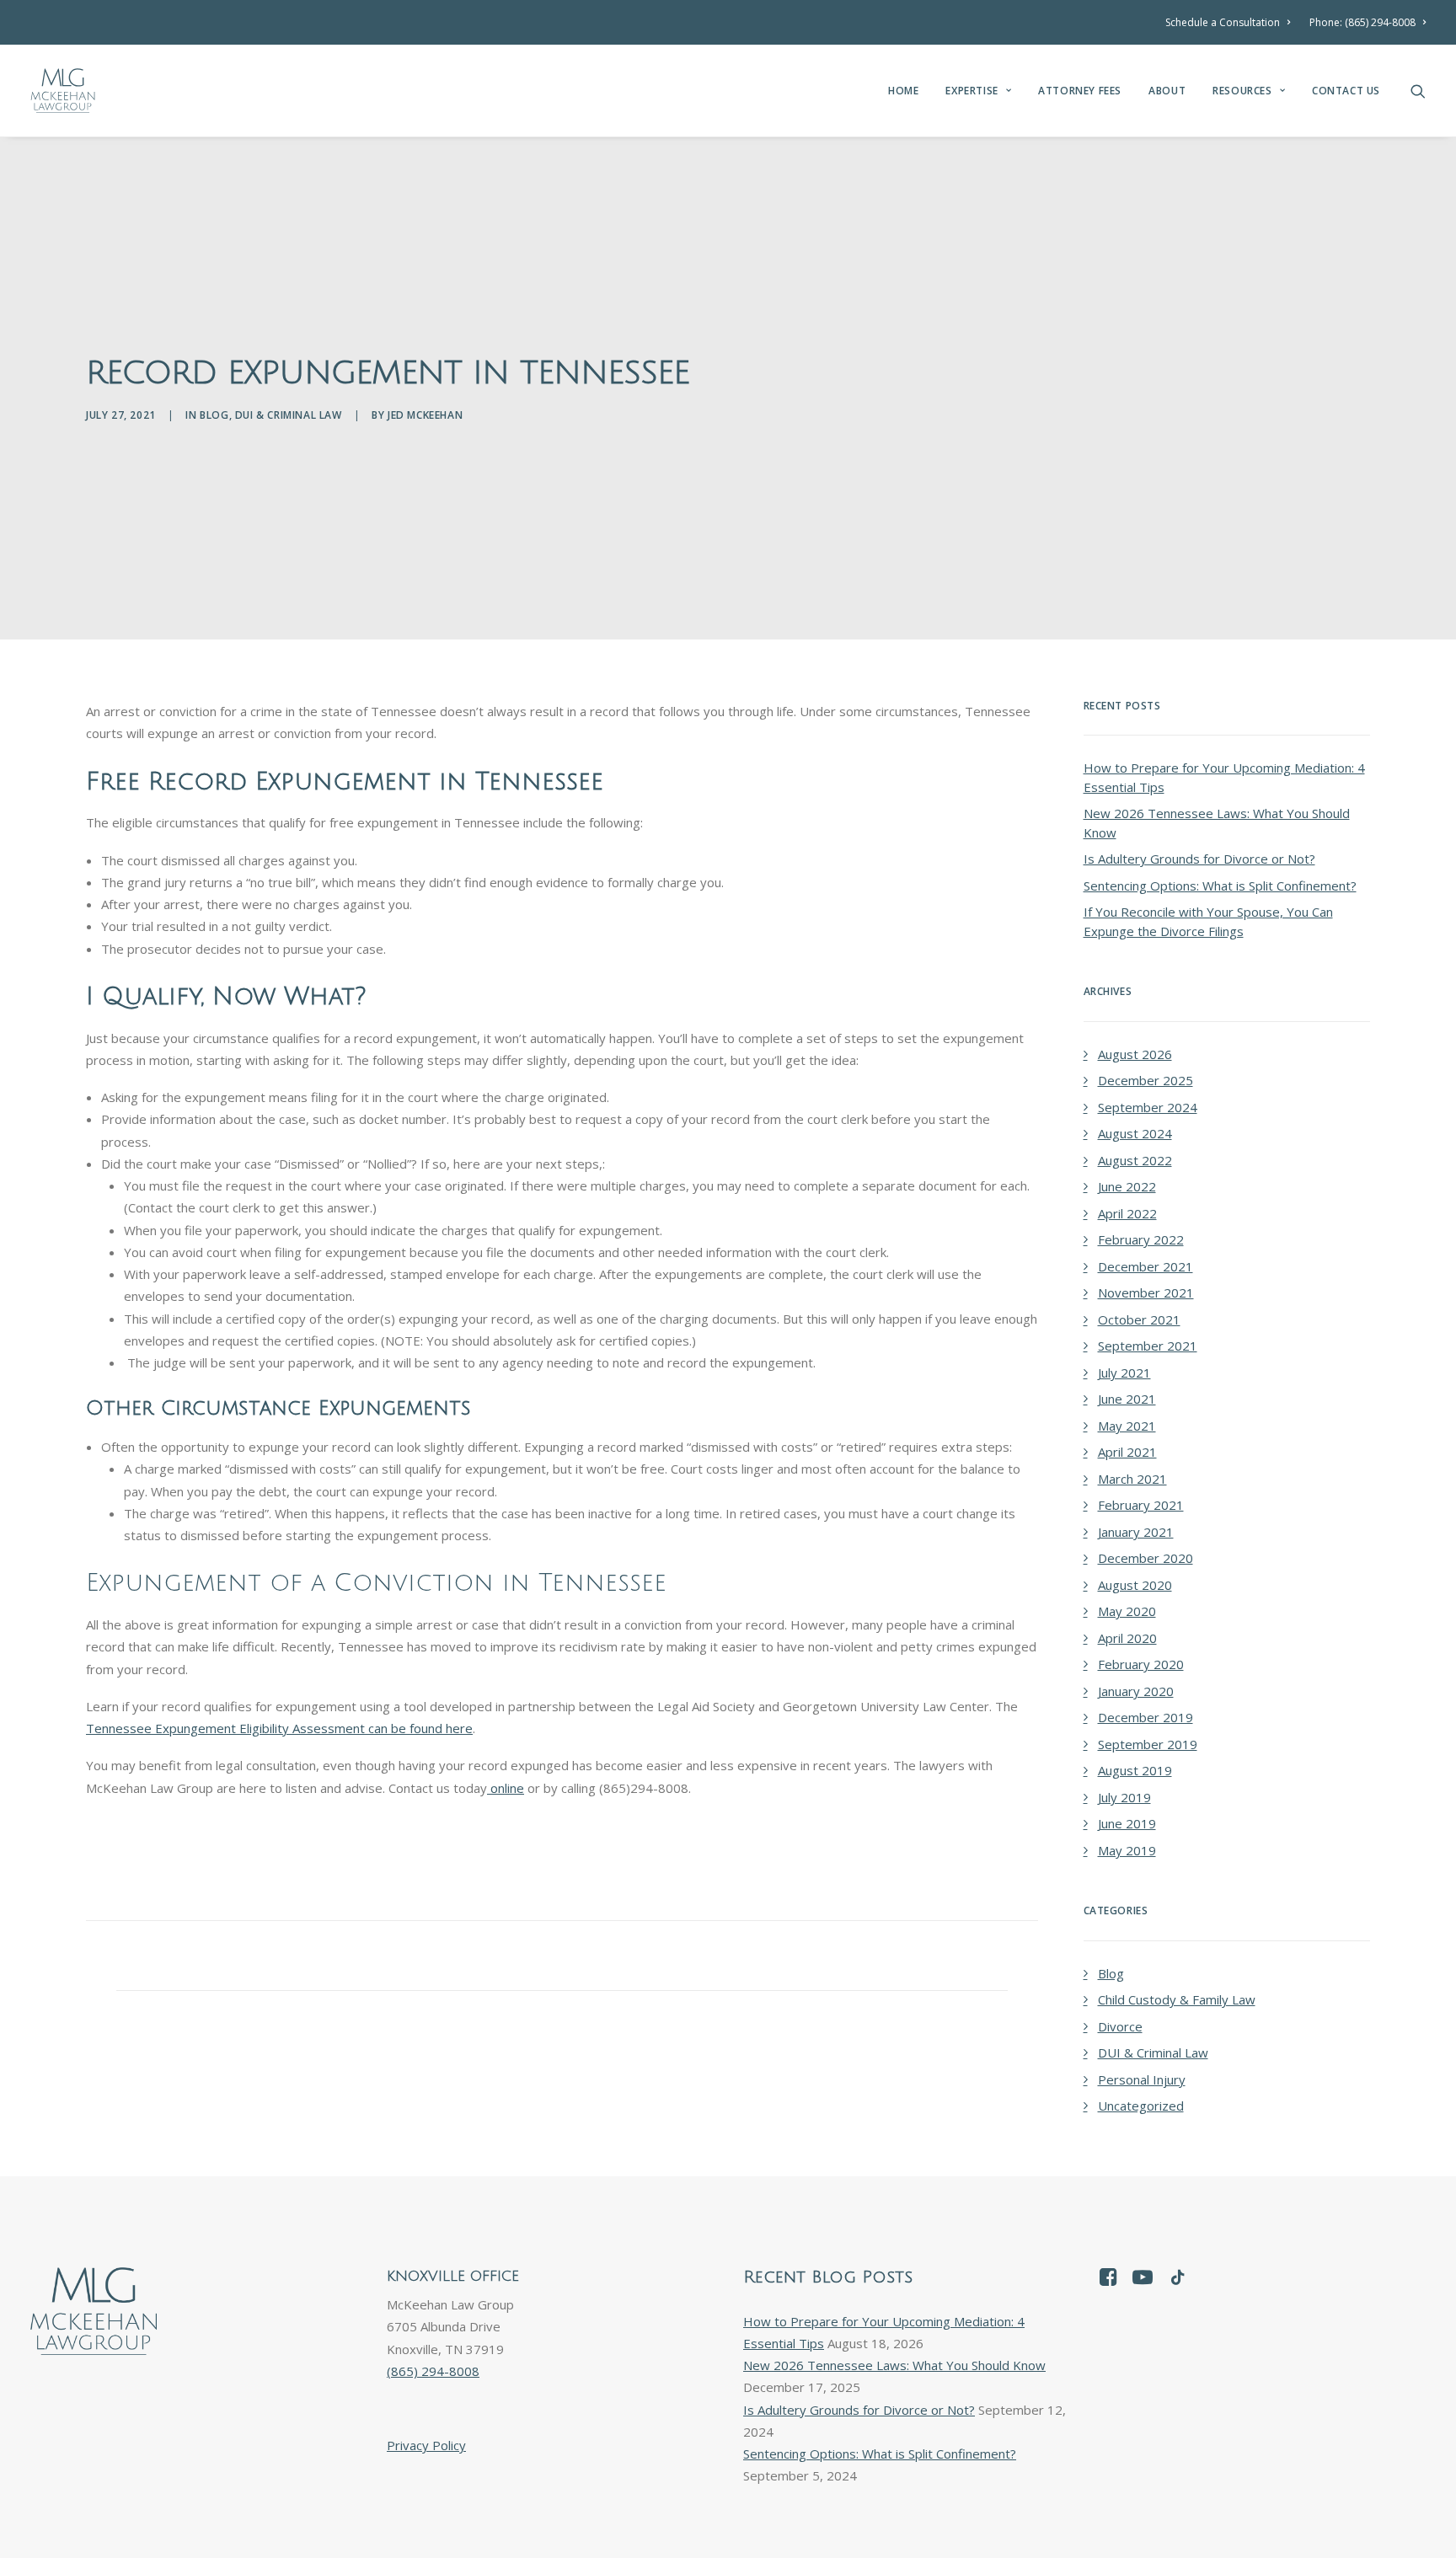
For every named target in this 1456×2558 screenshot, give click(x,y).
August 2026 (1135, 1054)
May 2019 (1127, 1850)
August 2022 (1135, 1160)
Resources (1242, 91)
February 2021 (1141, 1505)
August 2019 (1135, 1770)
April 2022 (1127, 1213)
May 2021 (1127, 1426)
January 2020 (1136, 1691)
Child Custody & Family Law (1177, 1999)
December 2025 (1146, 1080)
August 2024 (1135, 1133)
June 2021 (1127, 1399)
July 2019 (1124, 1797)
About (1167, 91)
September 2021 (1148, 1346)
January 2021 (1136, 1532)
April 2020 (1127, 1638)
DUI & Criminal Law (289, 415)
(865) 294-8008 (433, 2371)
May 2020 (1127, 1611)
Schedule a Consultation (1223, 22)
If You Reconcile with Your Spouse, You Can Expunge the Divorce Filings (1208, 921)
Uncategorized (1141, 2106)
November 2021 (1146, 1292)
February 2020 (1141, 1664)
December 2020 (1146, 1558)
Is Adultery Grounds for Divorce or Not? (1199, 859)
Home (903, 91)
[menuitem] (1231, 22)
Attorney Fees (1080, 91)
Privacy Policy (426, 2445)
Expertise (972, 91)
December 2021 (1146, 1266)
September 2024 (1148, 1107)
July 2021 (1124, 1373)
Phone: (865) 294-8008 (1362, 22)
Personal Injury (1142, 2079)
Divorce (1120, 2026)
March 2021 (1132, 1479)
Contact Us (1346, 91)
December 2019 (1146, 1717)
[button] (1418, 91)
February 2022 (1141, 1239)
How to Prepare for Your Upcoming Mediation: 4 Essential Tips (1224, 777)
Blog (214, 415)
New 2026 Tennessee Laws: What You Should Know (1217, 823)
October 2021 (1139, 1319)
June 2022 (1127, 1186)
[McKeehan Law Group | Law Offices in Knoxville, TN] (63, 91)
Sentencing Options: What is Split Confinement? (1220, 886)
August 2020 (1135, 1585)
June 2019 (1127, 1823)
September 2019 (1148, 1744)
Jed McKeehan (425, 415)
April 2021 (1127, 1452)
